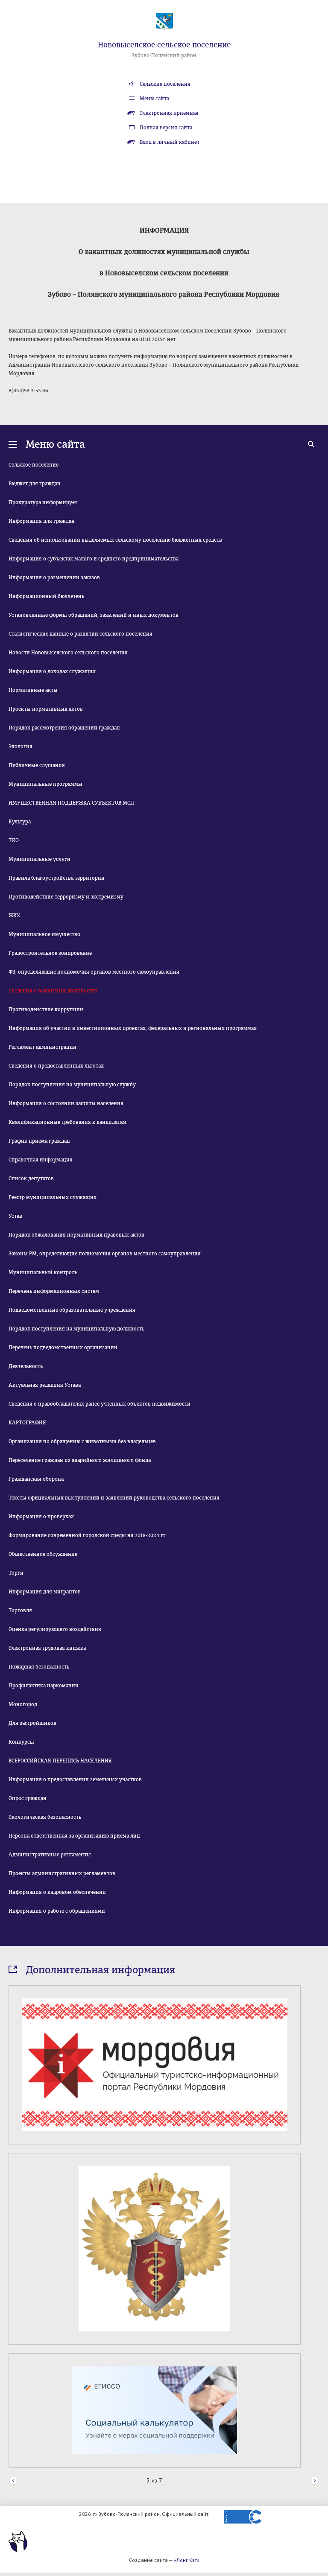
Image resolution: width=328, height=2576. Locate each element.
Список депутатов (31, 1179)
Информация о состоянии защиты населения (66, 1103)
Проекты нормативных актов (46, 709)
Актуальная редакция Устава (45, 1385)
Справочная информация (41, 1160)
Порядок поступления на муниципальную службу (72, 1085)
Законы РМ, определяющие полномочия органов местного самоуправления (105, 1254)
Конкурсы (21, 1742)
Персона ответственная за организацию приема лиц (74, 1836)
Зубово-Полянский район (164, 55)
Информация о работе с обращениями (57, 1911)
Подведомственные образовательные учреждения (72, 1310)
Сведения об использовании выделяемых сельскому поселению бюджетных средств (115, 540)
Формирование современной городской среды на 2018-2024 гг (87, 1535)
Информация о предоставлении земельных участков (75, 1780)
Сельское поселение (34, 465)
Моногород (23, 1704)
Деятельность (26, 1366)
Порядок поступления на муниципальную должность (76, 1329)
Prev (13, 2481)
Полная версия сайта (166, 128)
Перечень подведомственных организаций (63, 1348)
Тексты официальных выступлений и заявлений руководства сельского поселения (114, 1498)
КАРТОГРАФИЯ (27, 1423)
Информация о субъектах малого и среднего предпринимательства (94, 559)
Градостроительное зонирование (50, 953)
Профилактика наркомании (44, 1686)
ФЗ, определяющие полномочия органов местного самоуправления (94, 972)
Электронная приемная (169, 113)
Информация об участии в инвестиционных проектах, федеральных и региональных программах (133, 1028)
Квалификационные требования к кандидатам (67, 1122)
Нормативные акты (33, 690)
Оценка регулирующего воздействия (55, 1629)
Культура (20, 822)
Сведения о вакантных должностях (53, 991)
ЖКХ (14, 916)
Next (315, 2481)
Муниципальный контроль (43, 1272)
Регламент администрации (42, 1047)
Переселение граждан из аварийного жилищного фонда (80, 1460)
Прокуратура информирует (43, 502)
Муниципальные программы (45, 784)
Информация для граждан (42, 521)
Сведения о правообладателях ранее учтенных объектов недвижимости (100, 1404)
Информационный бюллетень (46, 596)
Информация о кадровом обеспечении (57, 1892)
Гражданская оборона (36, 1479)
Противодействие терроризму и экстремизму (66, 897)
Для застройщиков (32, 1723)
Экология (20, 747)
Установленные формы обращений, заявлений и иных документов (94, 615)
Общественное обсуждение (43, 1554)
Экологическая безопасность (45, 1817)
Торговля (20, 1610)
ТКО (14, 840)
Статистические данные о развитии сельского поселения (81, 634)
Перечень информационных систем (54, 1291)
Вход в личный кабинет (170, 142)
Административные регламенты (50, 1855)
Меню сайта (154, 99)
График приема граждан (39, 1141)
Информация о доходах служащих (52, 671)
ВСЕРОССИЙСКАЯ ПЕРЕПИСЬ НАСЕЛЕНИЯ (60, 1761)
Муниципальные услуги (40, 859)
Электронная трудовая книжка (47, 1648)
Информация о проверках (41, 1517)
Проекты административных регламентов (62, 1873)
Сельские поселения (165, 84)
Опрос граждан (28, 1798)
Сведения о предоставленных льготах (56, 1066)
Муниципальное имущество (44, 934)
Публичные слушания (37, 765)
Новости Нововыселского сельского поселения (68, 653)
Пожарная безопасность (39, 1667)
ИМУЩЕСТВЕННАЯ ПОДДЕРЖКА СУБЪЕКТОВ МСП (71, 803)
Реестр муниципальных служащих (53, 1197)
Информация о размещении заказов (54, 578)
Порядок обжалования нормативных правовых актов (76, 1235)
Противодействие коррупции (46, 1009)
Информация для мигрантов (45, 1592)
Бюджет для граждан (35, 484)
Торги (16, 1573)
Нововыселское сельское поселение (164, 45)
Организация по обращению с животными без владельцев (82, 1441)
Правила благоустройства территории (57, 878)
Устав (15, 1216)
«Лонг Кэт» (187, 2560)
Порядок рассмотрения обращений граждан (64, 728)
